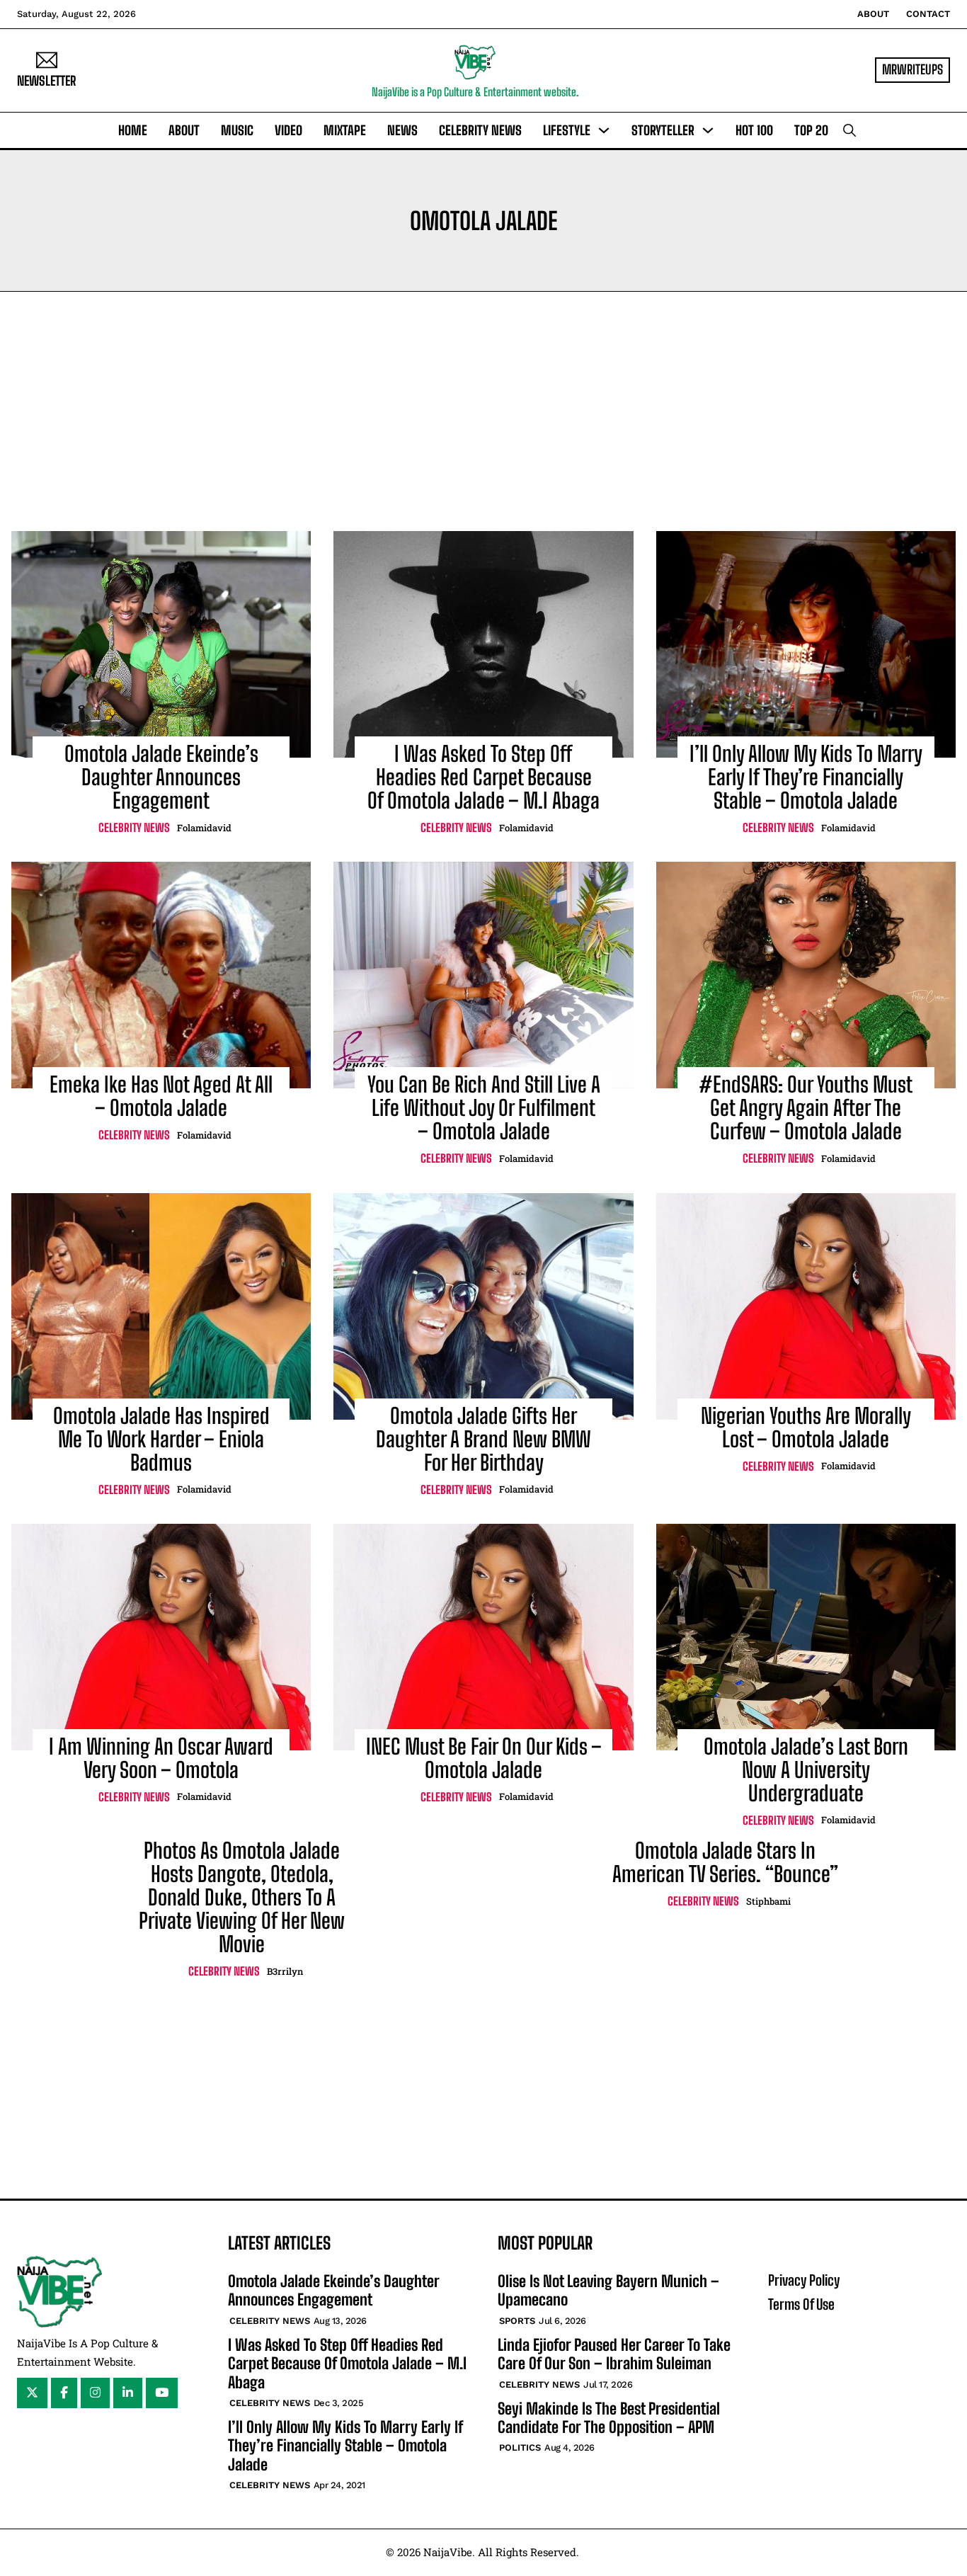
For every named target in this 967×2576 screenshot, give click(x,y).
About (873, 14)
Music (237, 130)
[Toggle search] (849, 130)
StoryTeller (663, 130)
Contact (928, 14)
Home (133, 130)
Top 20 (811, 130)
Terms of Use (801, 2304)
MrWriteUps (912, 69)
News (402, 130)
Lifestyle (567, 130)
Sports (517, 2321)
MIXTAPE (345, 130)
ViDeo (288, 130)
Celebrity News (480, 130)
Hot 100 (754, 130)
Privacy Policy (804, 2280)
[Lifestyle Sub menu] (604, 130)
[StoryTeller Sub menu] (708, 130)
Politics (520, 2447)
